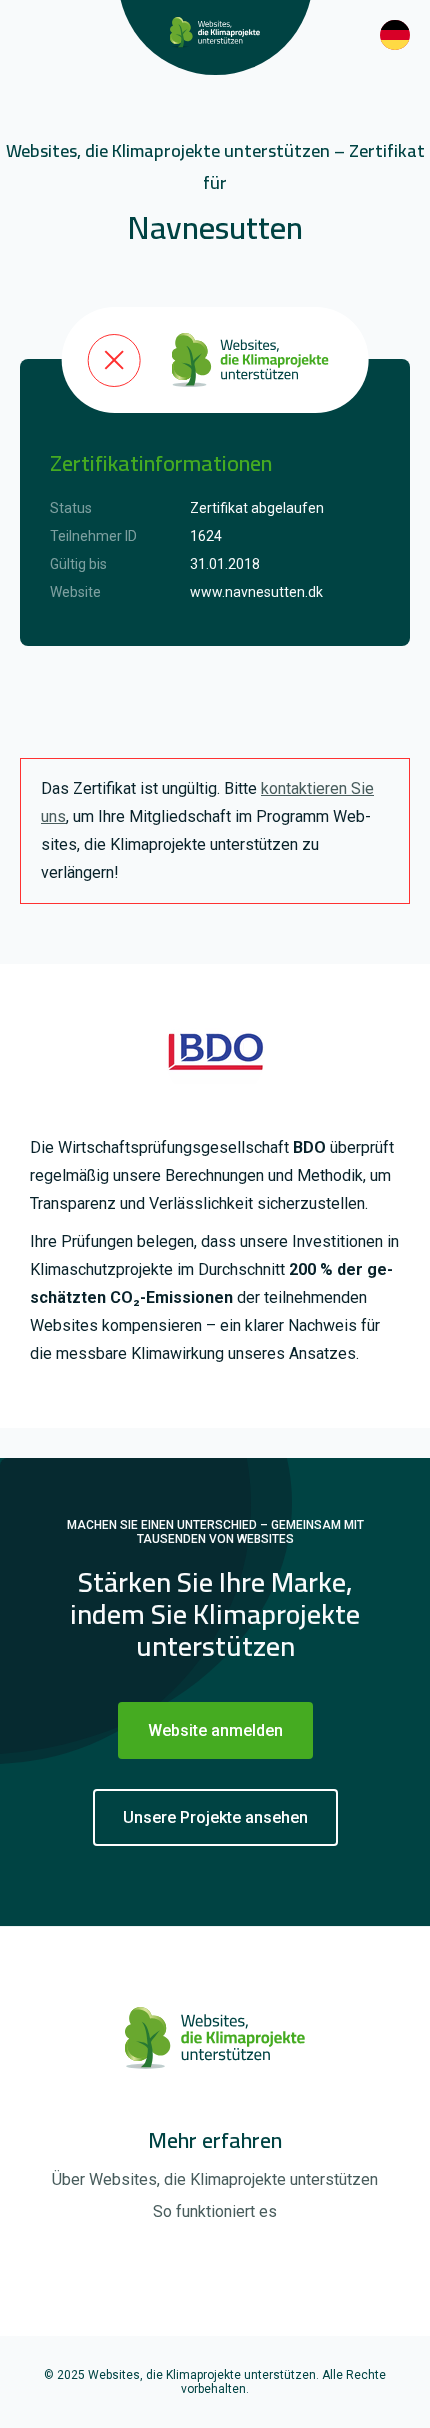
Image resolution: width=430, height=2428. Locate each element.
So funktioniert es (215, 2211)
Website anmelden (215, 1730)
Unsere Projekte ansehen (215, 1817)
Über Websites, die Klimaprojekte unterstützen (215, 2179)
